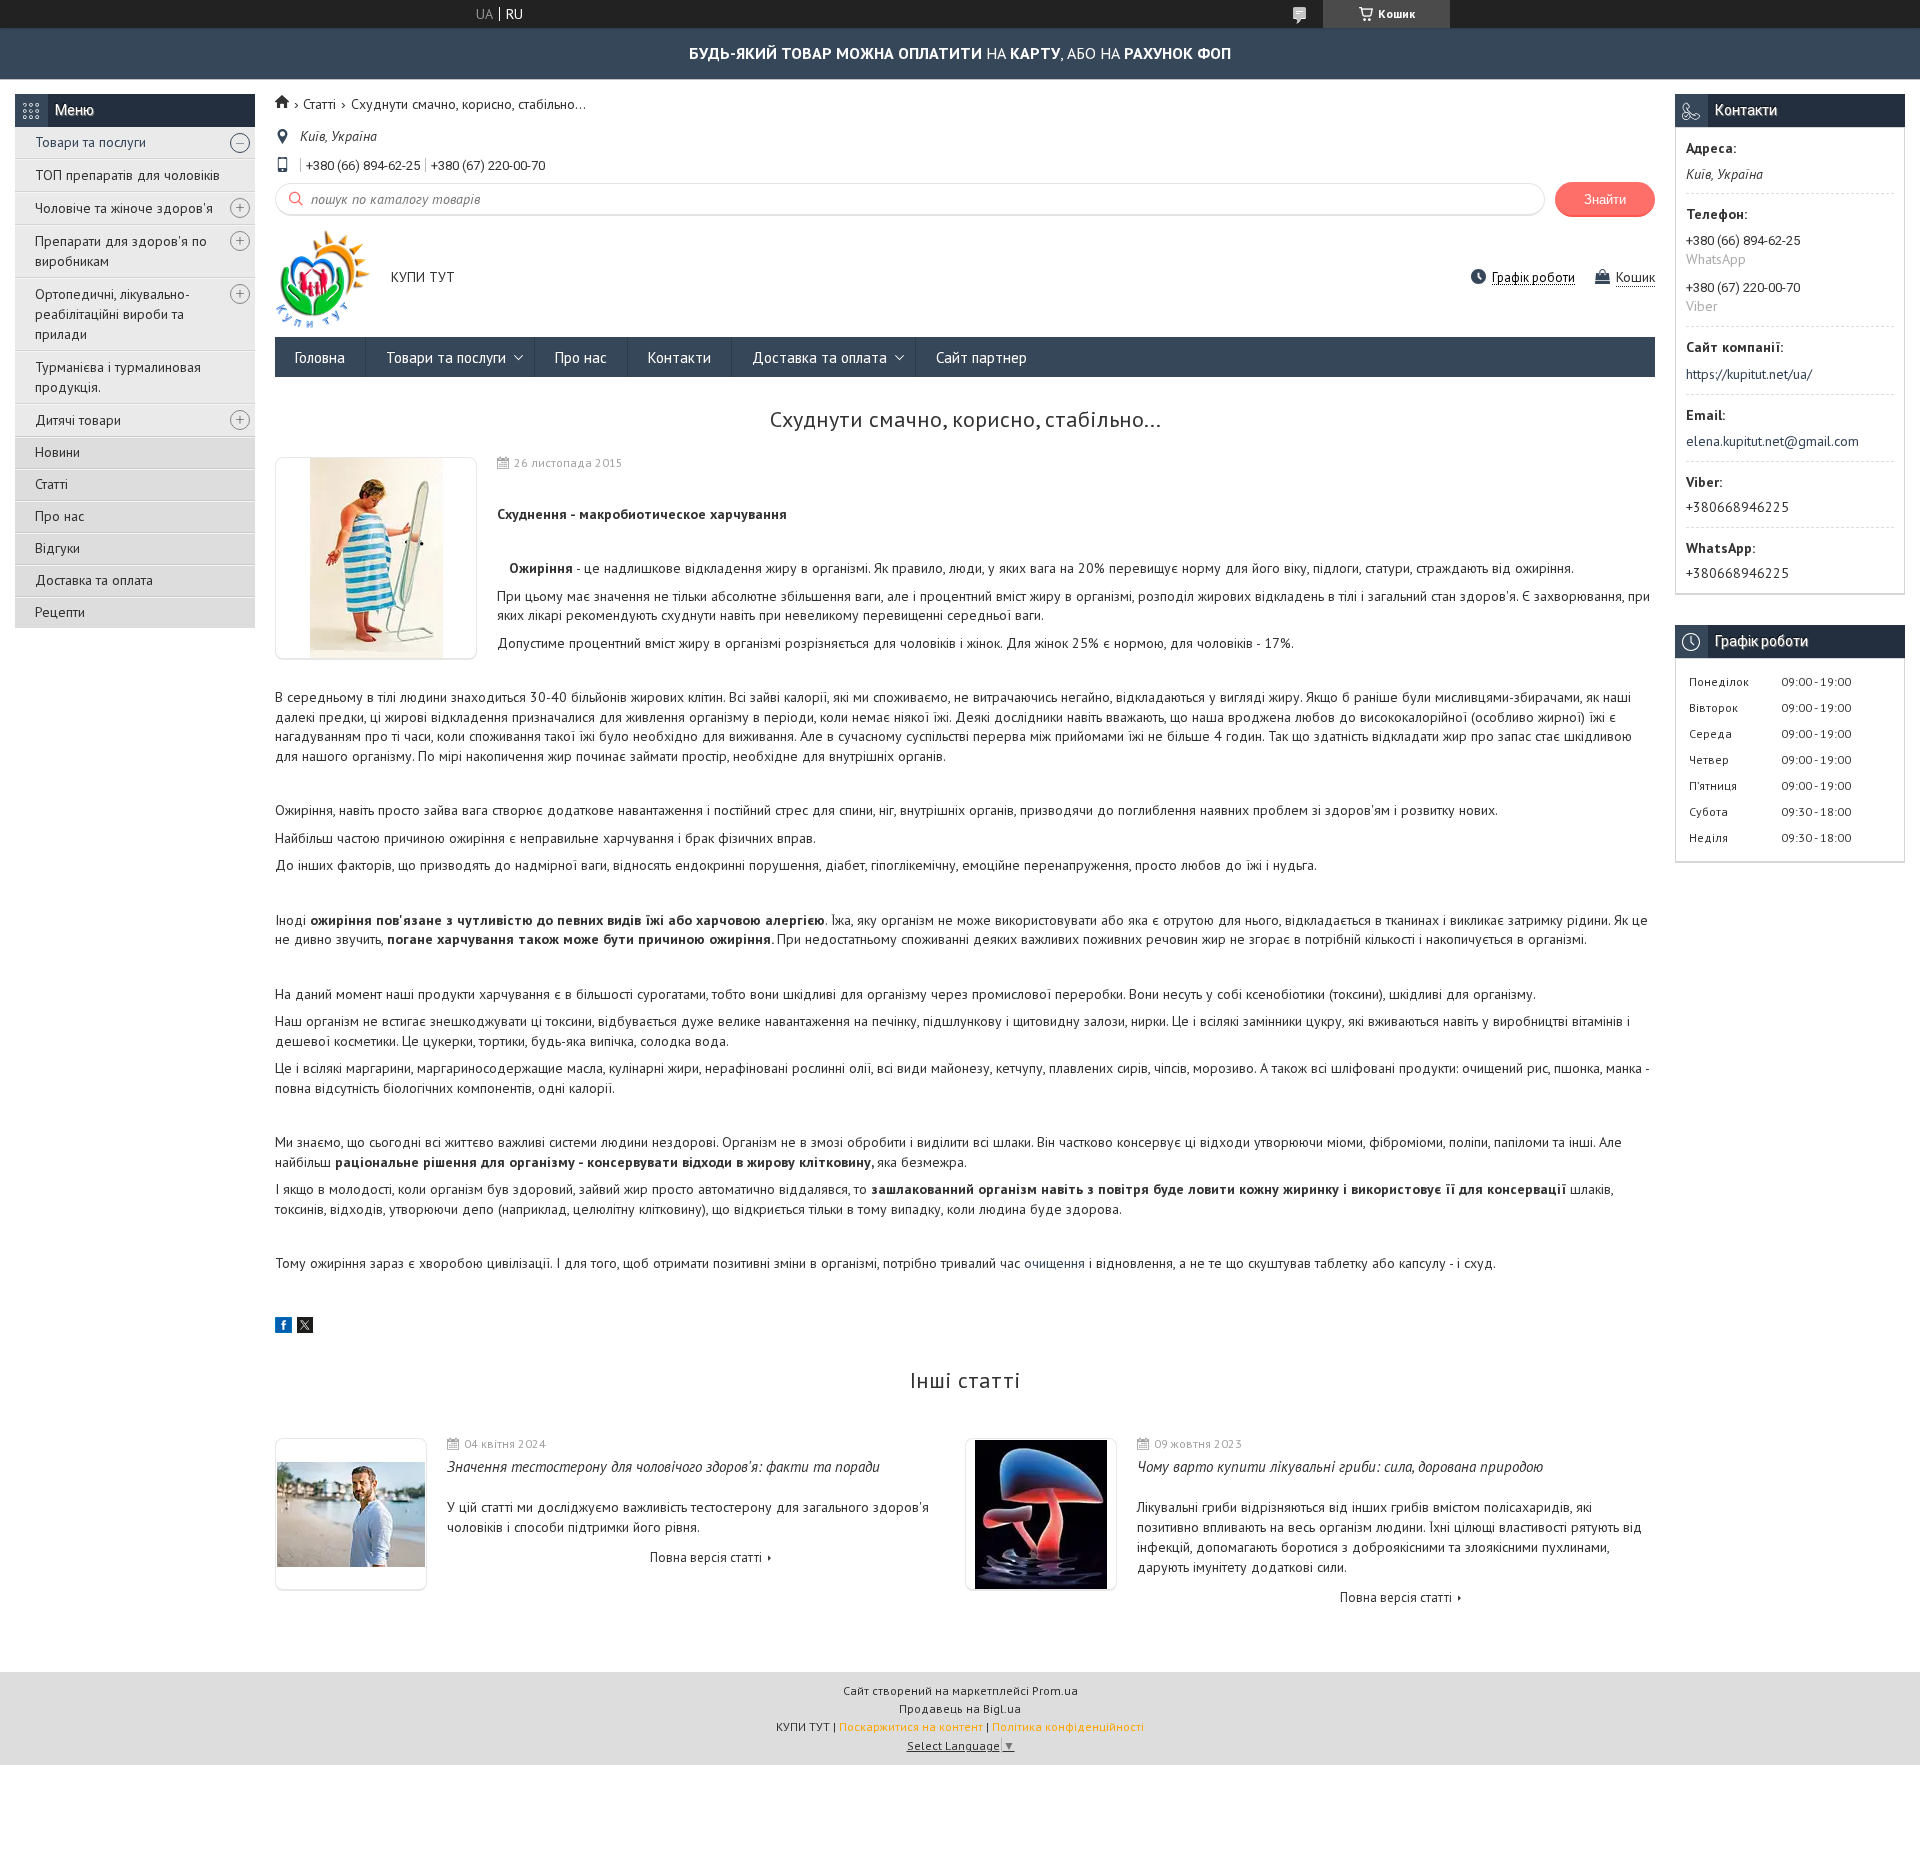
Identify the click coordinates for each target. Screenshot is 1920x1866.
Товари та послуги (90, 142)
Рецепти (60, 612)
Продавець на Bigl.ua (960, 1708)
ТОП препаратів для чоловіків (127, 175)
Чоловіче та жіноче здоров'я (124, 208)
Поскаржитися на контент (911, 1726)
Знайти (1605, 199)
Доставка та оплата (94, 580)
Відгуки (57, 548)
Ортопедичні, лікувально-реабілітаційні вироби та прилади (112, 314)
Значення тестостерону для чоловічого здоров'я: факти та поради (663, 1466)
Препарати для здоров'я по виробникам (121, 251)
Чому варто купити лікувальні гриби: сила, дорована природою (1340, 1466)
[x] (305, 1328)
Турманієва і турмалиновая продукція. (118, 377)
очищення (1056, 1263)
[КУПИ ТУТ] (323, 278)
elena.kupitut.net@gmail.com (1772, 441)
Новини (57, 452)
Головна (320, 357)
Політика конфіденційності (1068, 1726)
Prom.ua (1055, 1690)
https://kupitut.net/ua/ (1749, 374)
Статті (51, 484)
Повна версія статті (706, 1557)
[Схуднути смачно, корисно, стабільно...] (376, 558)
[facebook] (283, 1328)
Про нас (59, 516)
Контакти (679, 357)
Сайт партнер (981, 357)
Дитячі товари (78, 420)
